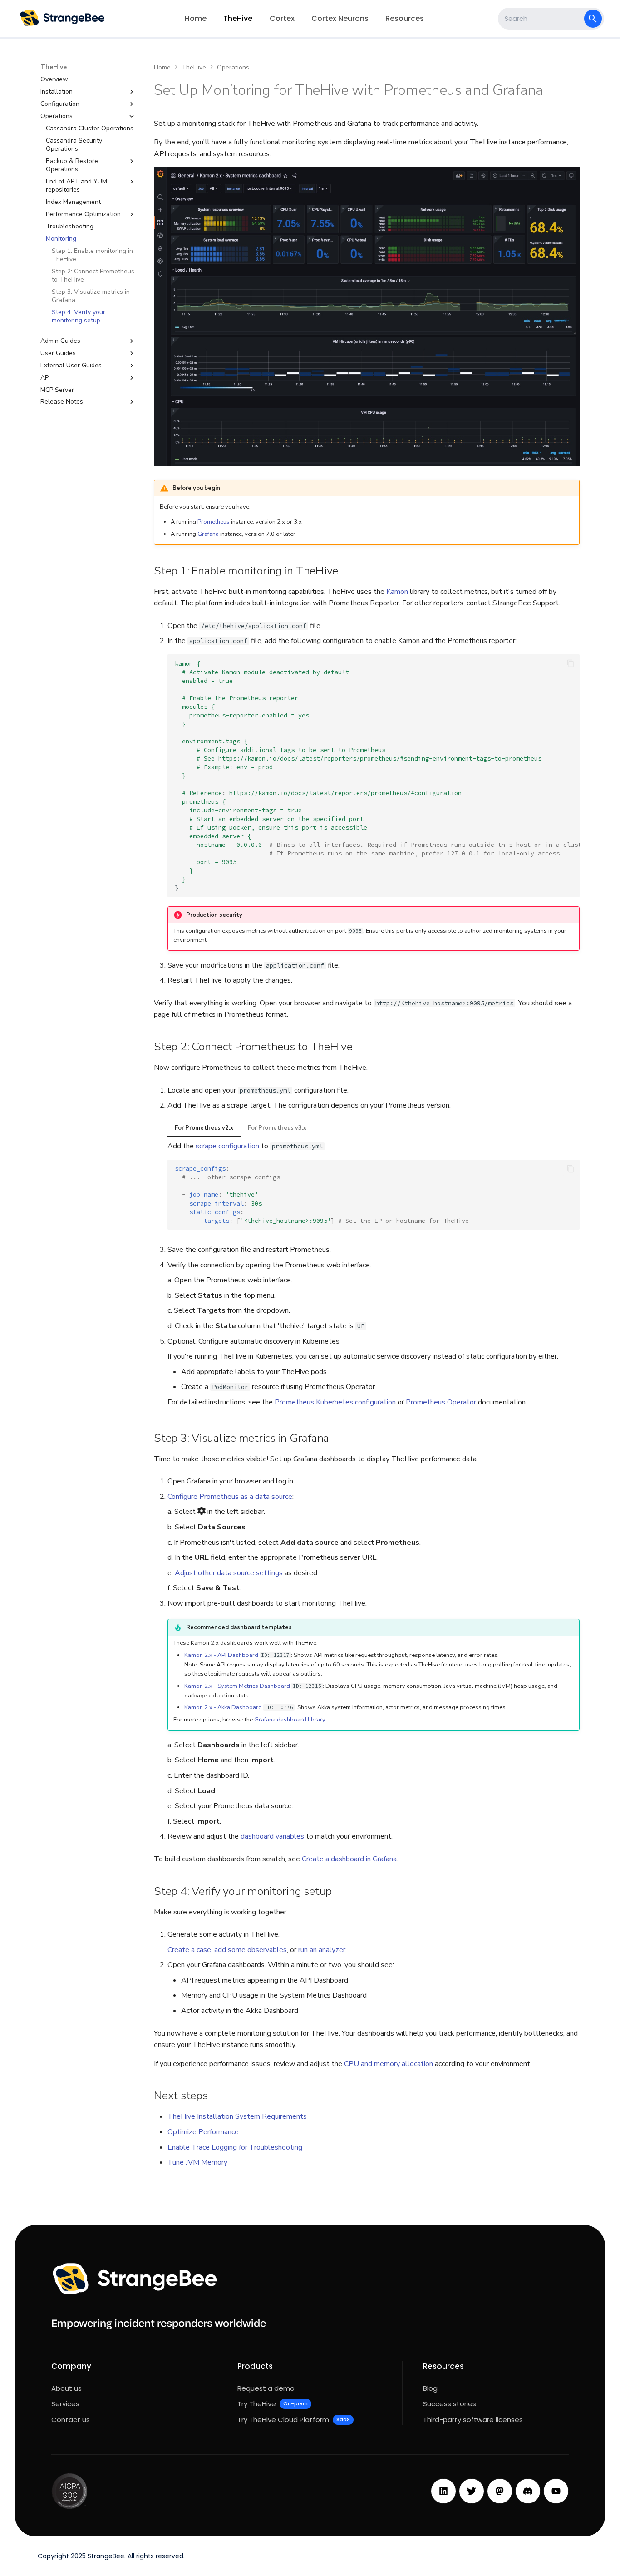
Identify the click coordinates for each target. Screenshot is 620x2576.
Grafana (208, 534)
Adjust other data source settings (229, 1573)
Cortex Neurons (340, 18)
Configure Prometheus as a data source (230, 1497)
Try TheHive (273, 2404)
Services (65, 2404)
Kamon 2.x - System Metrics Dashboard (237, 1686)
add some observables (251, 1950)
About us (66, 2388)
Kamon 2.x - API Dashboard (221, 1655)
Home (196, 18)
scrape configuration (227, 1146)
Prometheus (214, 522)
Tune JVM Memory (197, 2162)
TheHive (238, 18)
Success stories (450, 2404)
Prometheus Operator (441, 1402)
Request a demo (266, 2388)
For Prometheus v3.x (277, 1128)
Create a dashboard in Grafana (349, 1859)
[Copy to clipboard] (571, 663)
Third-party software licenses (473, 2420)
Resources (405, 18)
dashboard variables (272, 1836)
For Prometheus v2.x (204, 1128)
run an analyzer (322, 1950)
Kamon (397, 592)
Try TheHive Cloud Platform (294, 2420)
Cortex (282, 18)
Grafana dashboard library (290, 1720)
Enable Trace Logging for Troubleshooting (235, 2147)
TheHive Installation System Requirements (237, 2116)
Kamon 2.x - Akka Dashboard (223, 1707)
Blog (430, 2388)
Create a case (189, 1950)
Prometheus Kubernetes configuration (335, 1402)
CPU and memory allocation (389, 2064)
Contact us (71, 2420)
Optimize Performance (203, 2132)
